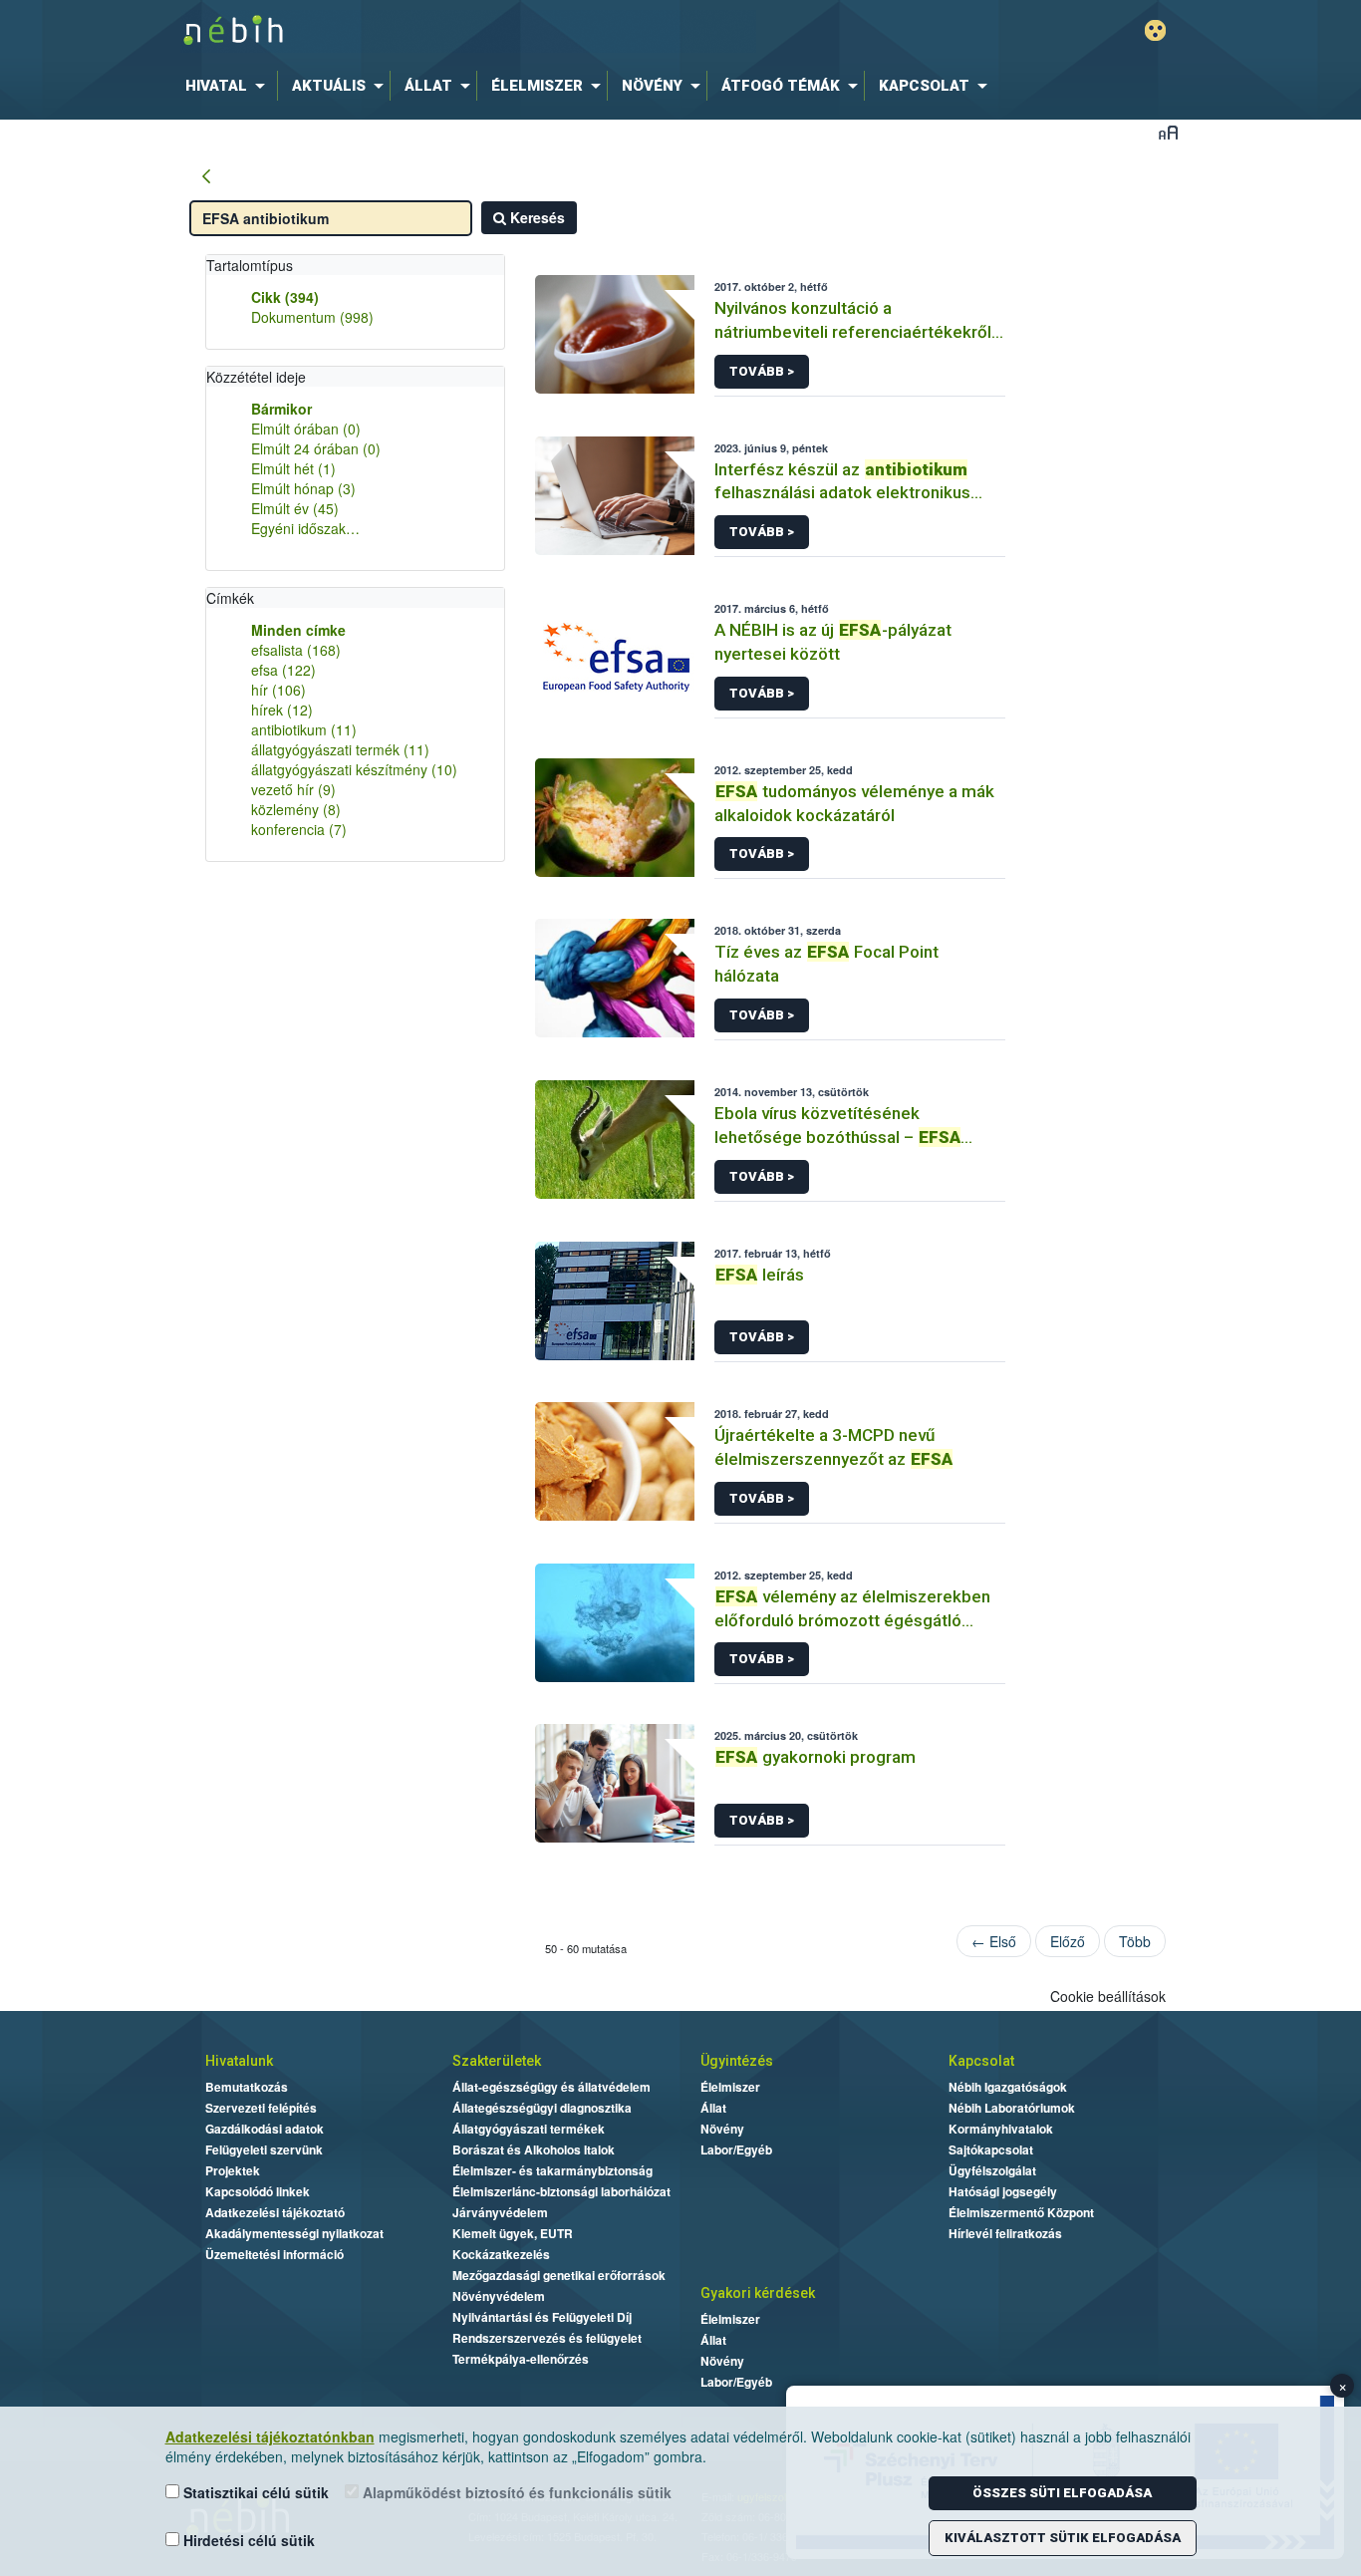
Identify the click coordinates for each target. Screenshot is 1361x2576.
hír (278, 690)
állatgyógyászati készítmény (354, 769)
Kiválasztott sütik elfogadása (1063, 2538)
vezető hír (293, 789)
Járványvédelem (500, 2212)
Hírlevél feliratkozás (1005, 2233)
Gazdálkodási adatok (265, 2129)
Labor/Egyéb (736, 2149)
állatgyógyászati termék (340, 749)
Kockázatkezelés (501, 2254)
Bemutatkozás (247, 2087)
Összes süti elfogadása (1062, 2493)
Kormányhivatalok (1001, 2129)
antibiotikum (304, 729)
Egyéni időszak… (305, 528)
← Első (994, 1941)
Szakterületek (497, 2061)
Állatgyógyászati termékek (529, 2129)
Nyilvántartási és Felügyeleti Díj (542, 2317)
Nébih (468, 31)
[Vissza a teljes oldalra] (206, 177)
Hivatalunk (239, 2061)
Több (1135, 1941)
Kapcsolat (981, 2061)
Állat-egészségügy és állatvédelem (551, 2087)
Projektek (233, 2170)
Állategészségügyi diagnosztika (542, 2108)
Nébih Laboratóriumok (1012, 2108)
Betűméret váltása (1168, 132)
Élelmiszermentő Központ (1021, 2212)
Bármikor (281, 409)
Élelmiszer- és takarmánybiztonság (552, 2170)
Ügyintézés (737, 2061)
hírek (282, 710)
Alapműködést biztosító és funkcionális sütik (515, 2492)
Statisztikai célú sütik (254, 2492)
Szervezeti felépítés (261, 2108)
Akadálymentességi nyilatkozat (294, 2233)
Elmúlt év (295, 508)
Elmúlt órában (306, 429)
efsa (283, 670)
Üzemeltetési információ (274, 2254)
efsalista (296, 650)
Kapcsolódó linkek (258, 2191)
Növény (722, 2129)
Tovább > (762, 371)
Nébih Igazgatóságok (1008, 2087)
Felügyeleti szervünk (264, 2149)
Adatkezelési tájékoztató (275, 2212)
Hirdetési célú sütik (247, 2540)
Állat (713, 2108)
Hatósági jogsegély (1003, 2191)
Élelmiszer (730, 2087)
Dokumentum (312, 317)
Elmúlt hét (293, 468)
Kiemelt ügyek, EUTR (513, 2233)
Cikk (285, 297)
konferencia (299, 829)
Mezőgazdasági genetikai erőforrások (559, 2275)
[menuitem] (229, 86)
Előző (1068, 1941)
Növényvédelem (499, 2296)
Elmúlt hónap (303, 488)
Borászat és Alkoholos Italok (534, 2149)
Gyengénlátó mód (1155, 30)
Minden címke (298, 630)
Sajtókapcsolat (991, 2149)
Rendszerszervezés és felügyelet (547, 2338)
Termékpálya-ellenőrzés (521, 2359)
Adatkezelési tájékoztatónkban (270, 2436)
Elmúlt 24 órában (316, 448)
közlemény (296, 809)
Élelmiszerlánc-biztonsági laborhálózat (561, 2191)
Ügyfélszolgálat (992, 2170)
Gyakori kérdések (758, 2293)
